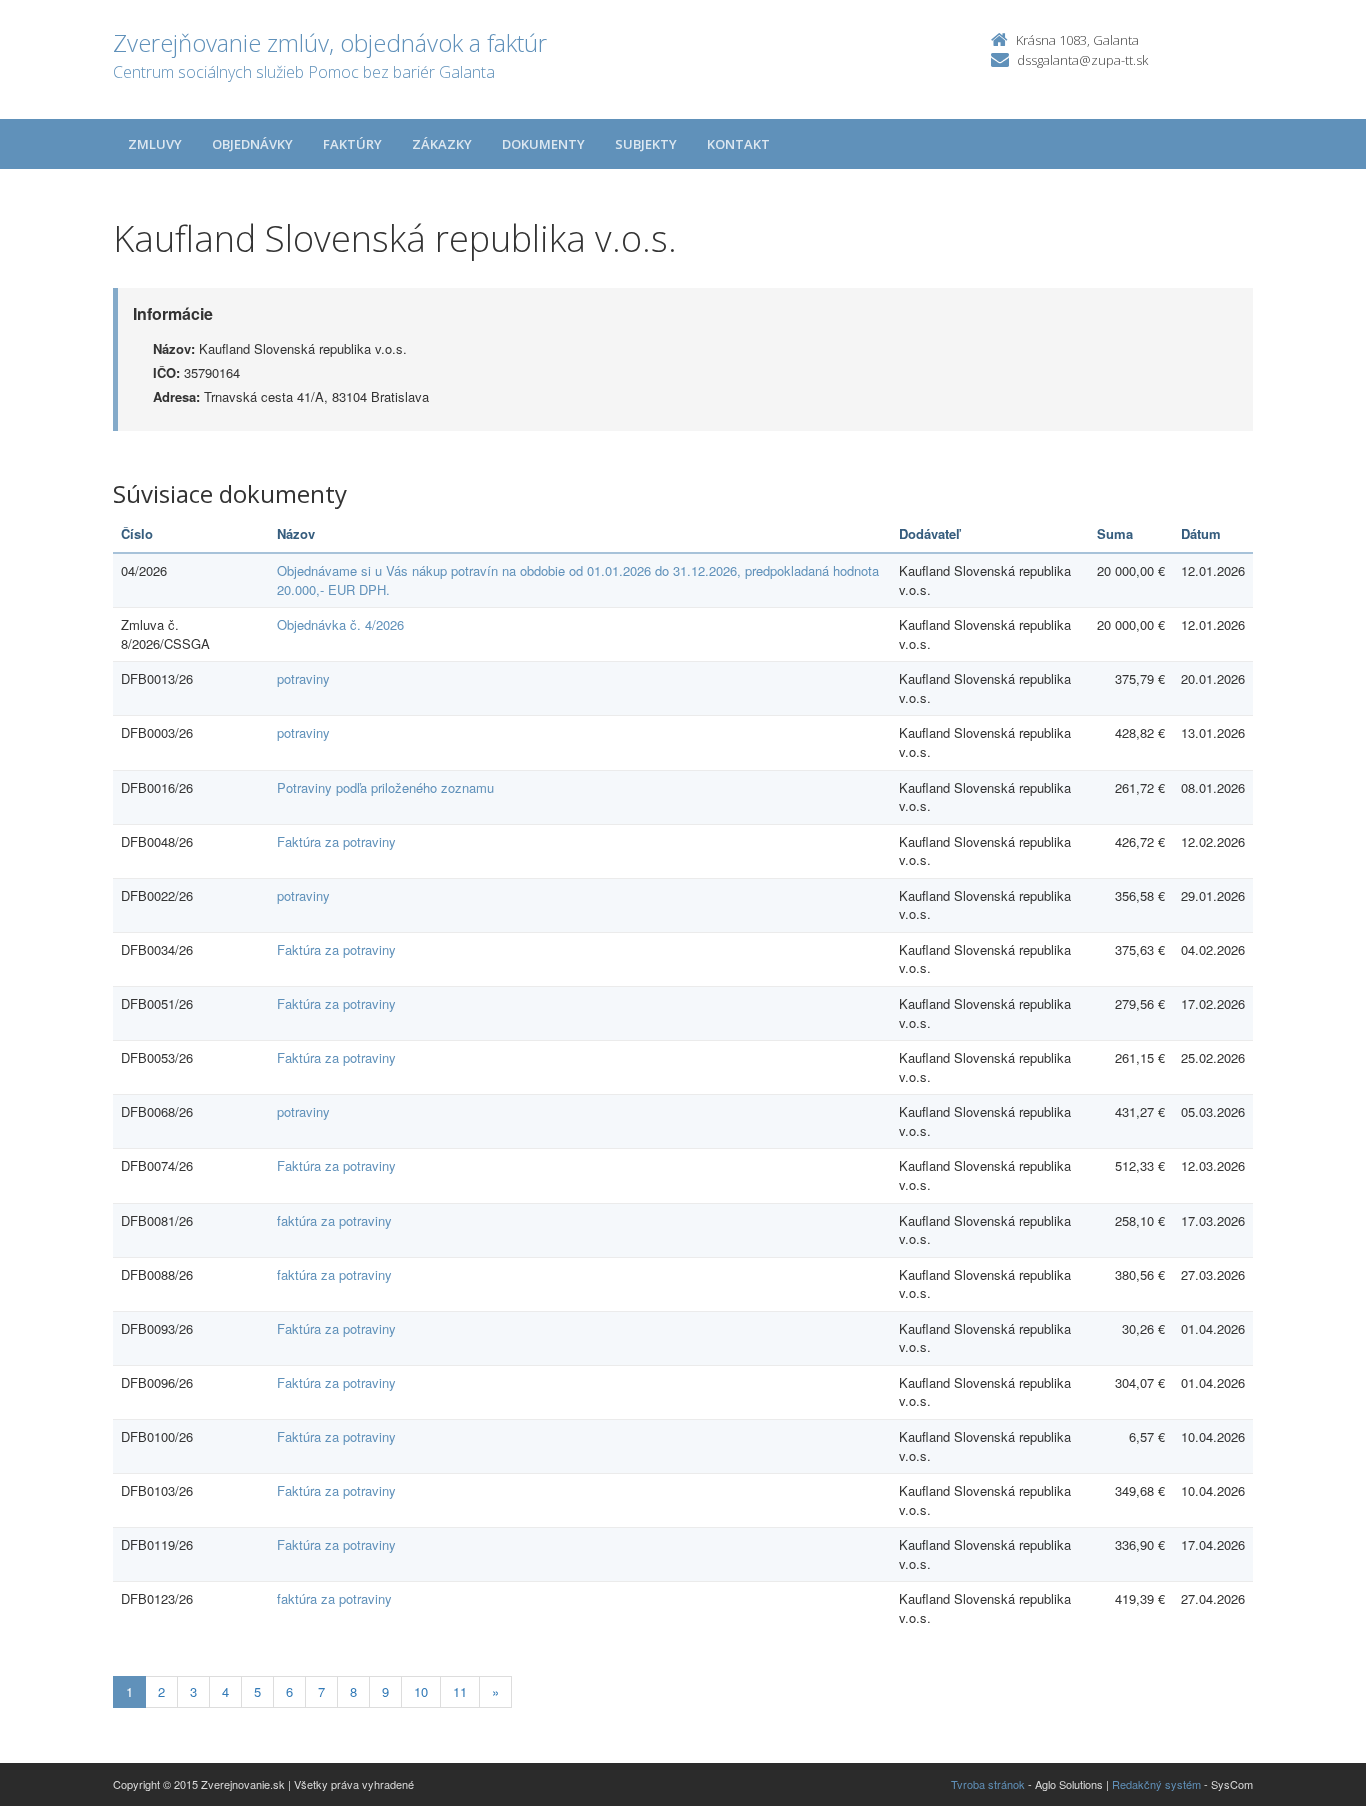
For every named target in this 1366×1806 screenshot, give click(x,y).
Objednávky (252, 144)
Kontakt (738, 144)
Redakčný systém (1156, 1784)
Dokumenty (543, 144)
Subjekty (646, 144)
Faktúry (352, 144)
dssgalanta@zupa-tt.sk (1082, 60)
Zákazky (442, 144)
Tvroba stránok (988, 1784)
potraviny (303, 678)
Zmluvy (155, 144)
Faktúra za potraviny (336, 841)
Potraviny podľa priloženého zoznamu (385, 787)
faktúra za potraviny (334, 1220)
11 (460, 1691)
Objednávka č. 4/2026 (340, 624)
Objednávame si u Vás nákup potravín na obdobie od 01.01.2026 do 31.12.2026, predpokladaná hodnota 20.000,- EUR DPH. (578, 580)
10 (421, 1691)
